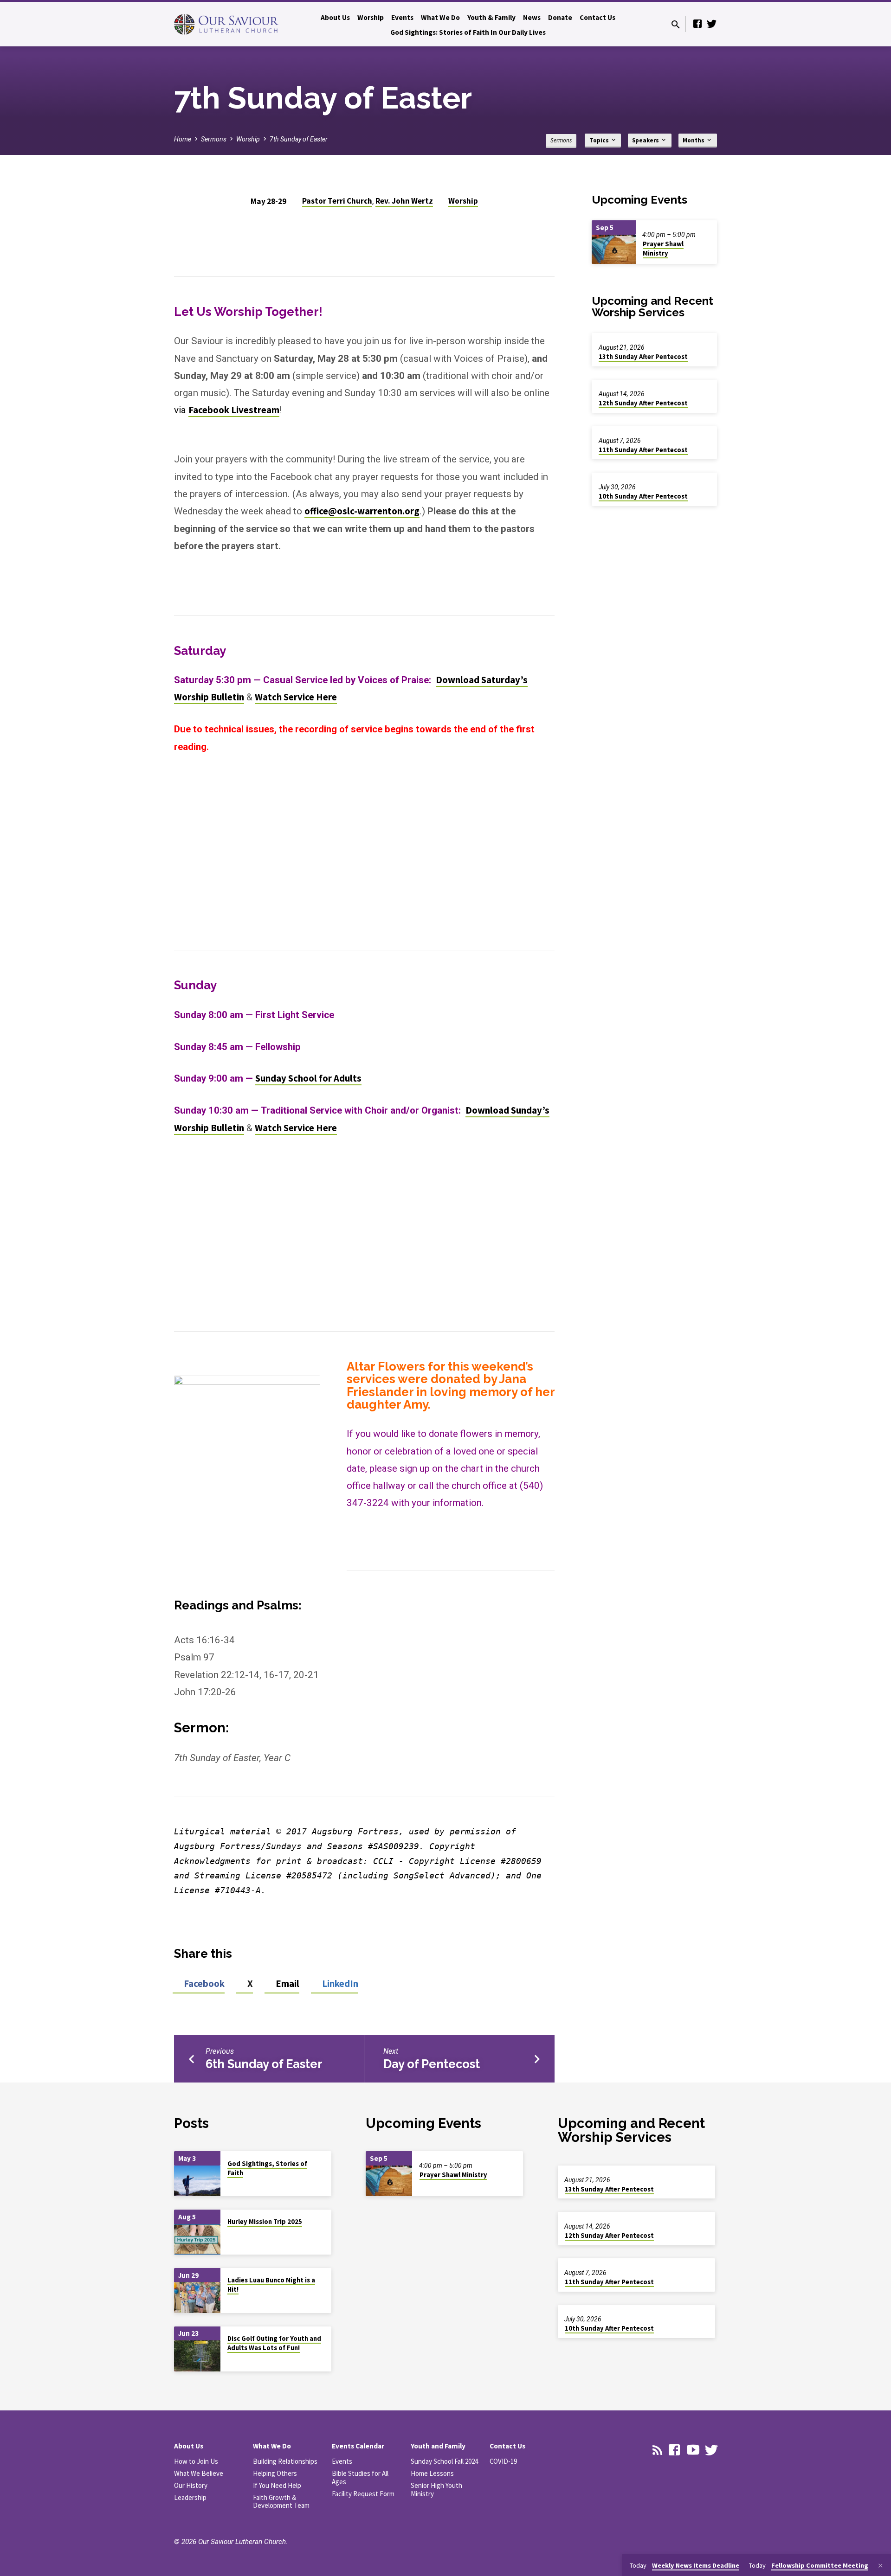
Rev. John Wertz (404, 201)
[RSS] (658, 2450)
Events (402, 17)
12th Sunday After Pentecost (643, 403)
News (532, 17)
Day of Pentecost (432, 2064)
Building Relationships (285, 2461)
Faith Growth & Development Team (281, 2502)
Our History (191, 2485)
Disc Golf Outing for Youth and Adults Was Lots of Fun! (274, 2343)
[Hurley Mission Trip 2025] (197, 2240)
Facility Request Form (363, 2494)
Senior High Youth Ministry (436, 2489)
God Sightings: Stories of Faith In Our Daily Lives (468, 32)
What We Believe (199, 2473)
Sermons (214, 139)
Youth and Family (438, 2446)
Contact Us (597, 17)
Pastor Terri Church (337, 201)
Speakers (646, 140)
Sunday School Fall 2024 (444, 2461)
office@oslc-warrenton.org (362, 511)
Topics (600, 140)
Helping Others (275, 2473)
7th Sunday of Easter (299, 139)
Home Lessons (432, 2473)
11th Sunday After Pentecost (643, 450)
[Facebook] (697, 24)
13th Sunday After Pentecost (643, 357)
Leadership (190, 2497)
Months (694, 140)
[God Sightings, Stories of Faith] (197, 2181)
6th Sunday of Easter (264, 2064)
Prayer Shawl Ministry (663, 249)
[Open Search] (676, 25)
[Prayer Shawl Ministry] (614, 249)
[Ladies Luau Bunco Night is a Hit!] (197, 2297)
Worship (371, 17)
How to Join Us (196, 2461)
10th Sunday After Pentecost (643, 496)
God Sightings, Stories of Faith (267, 2168)
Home (183, 139)
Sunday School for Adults (308, 1078)
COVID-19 (503, 2461)
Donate (560, 17)
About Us (335, 17)
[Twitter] (711, 24)
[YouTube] (693, 2450)
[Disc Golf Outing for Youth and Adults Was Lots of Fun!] (197, 2356)
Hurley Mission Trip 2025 (265, 2222)
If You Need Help (277, 2485)
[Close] (880, 2566)
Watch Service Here (296, 697)
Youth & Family (491, 17)
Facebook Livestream (234, 410)
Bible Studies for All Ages (360, 2477)
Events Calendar (358, 2446)
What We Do (440, 17)
